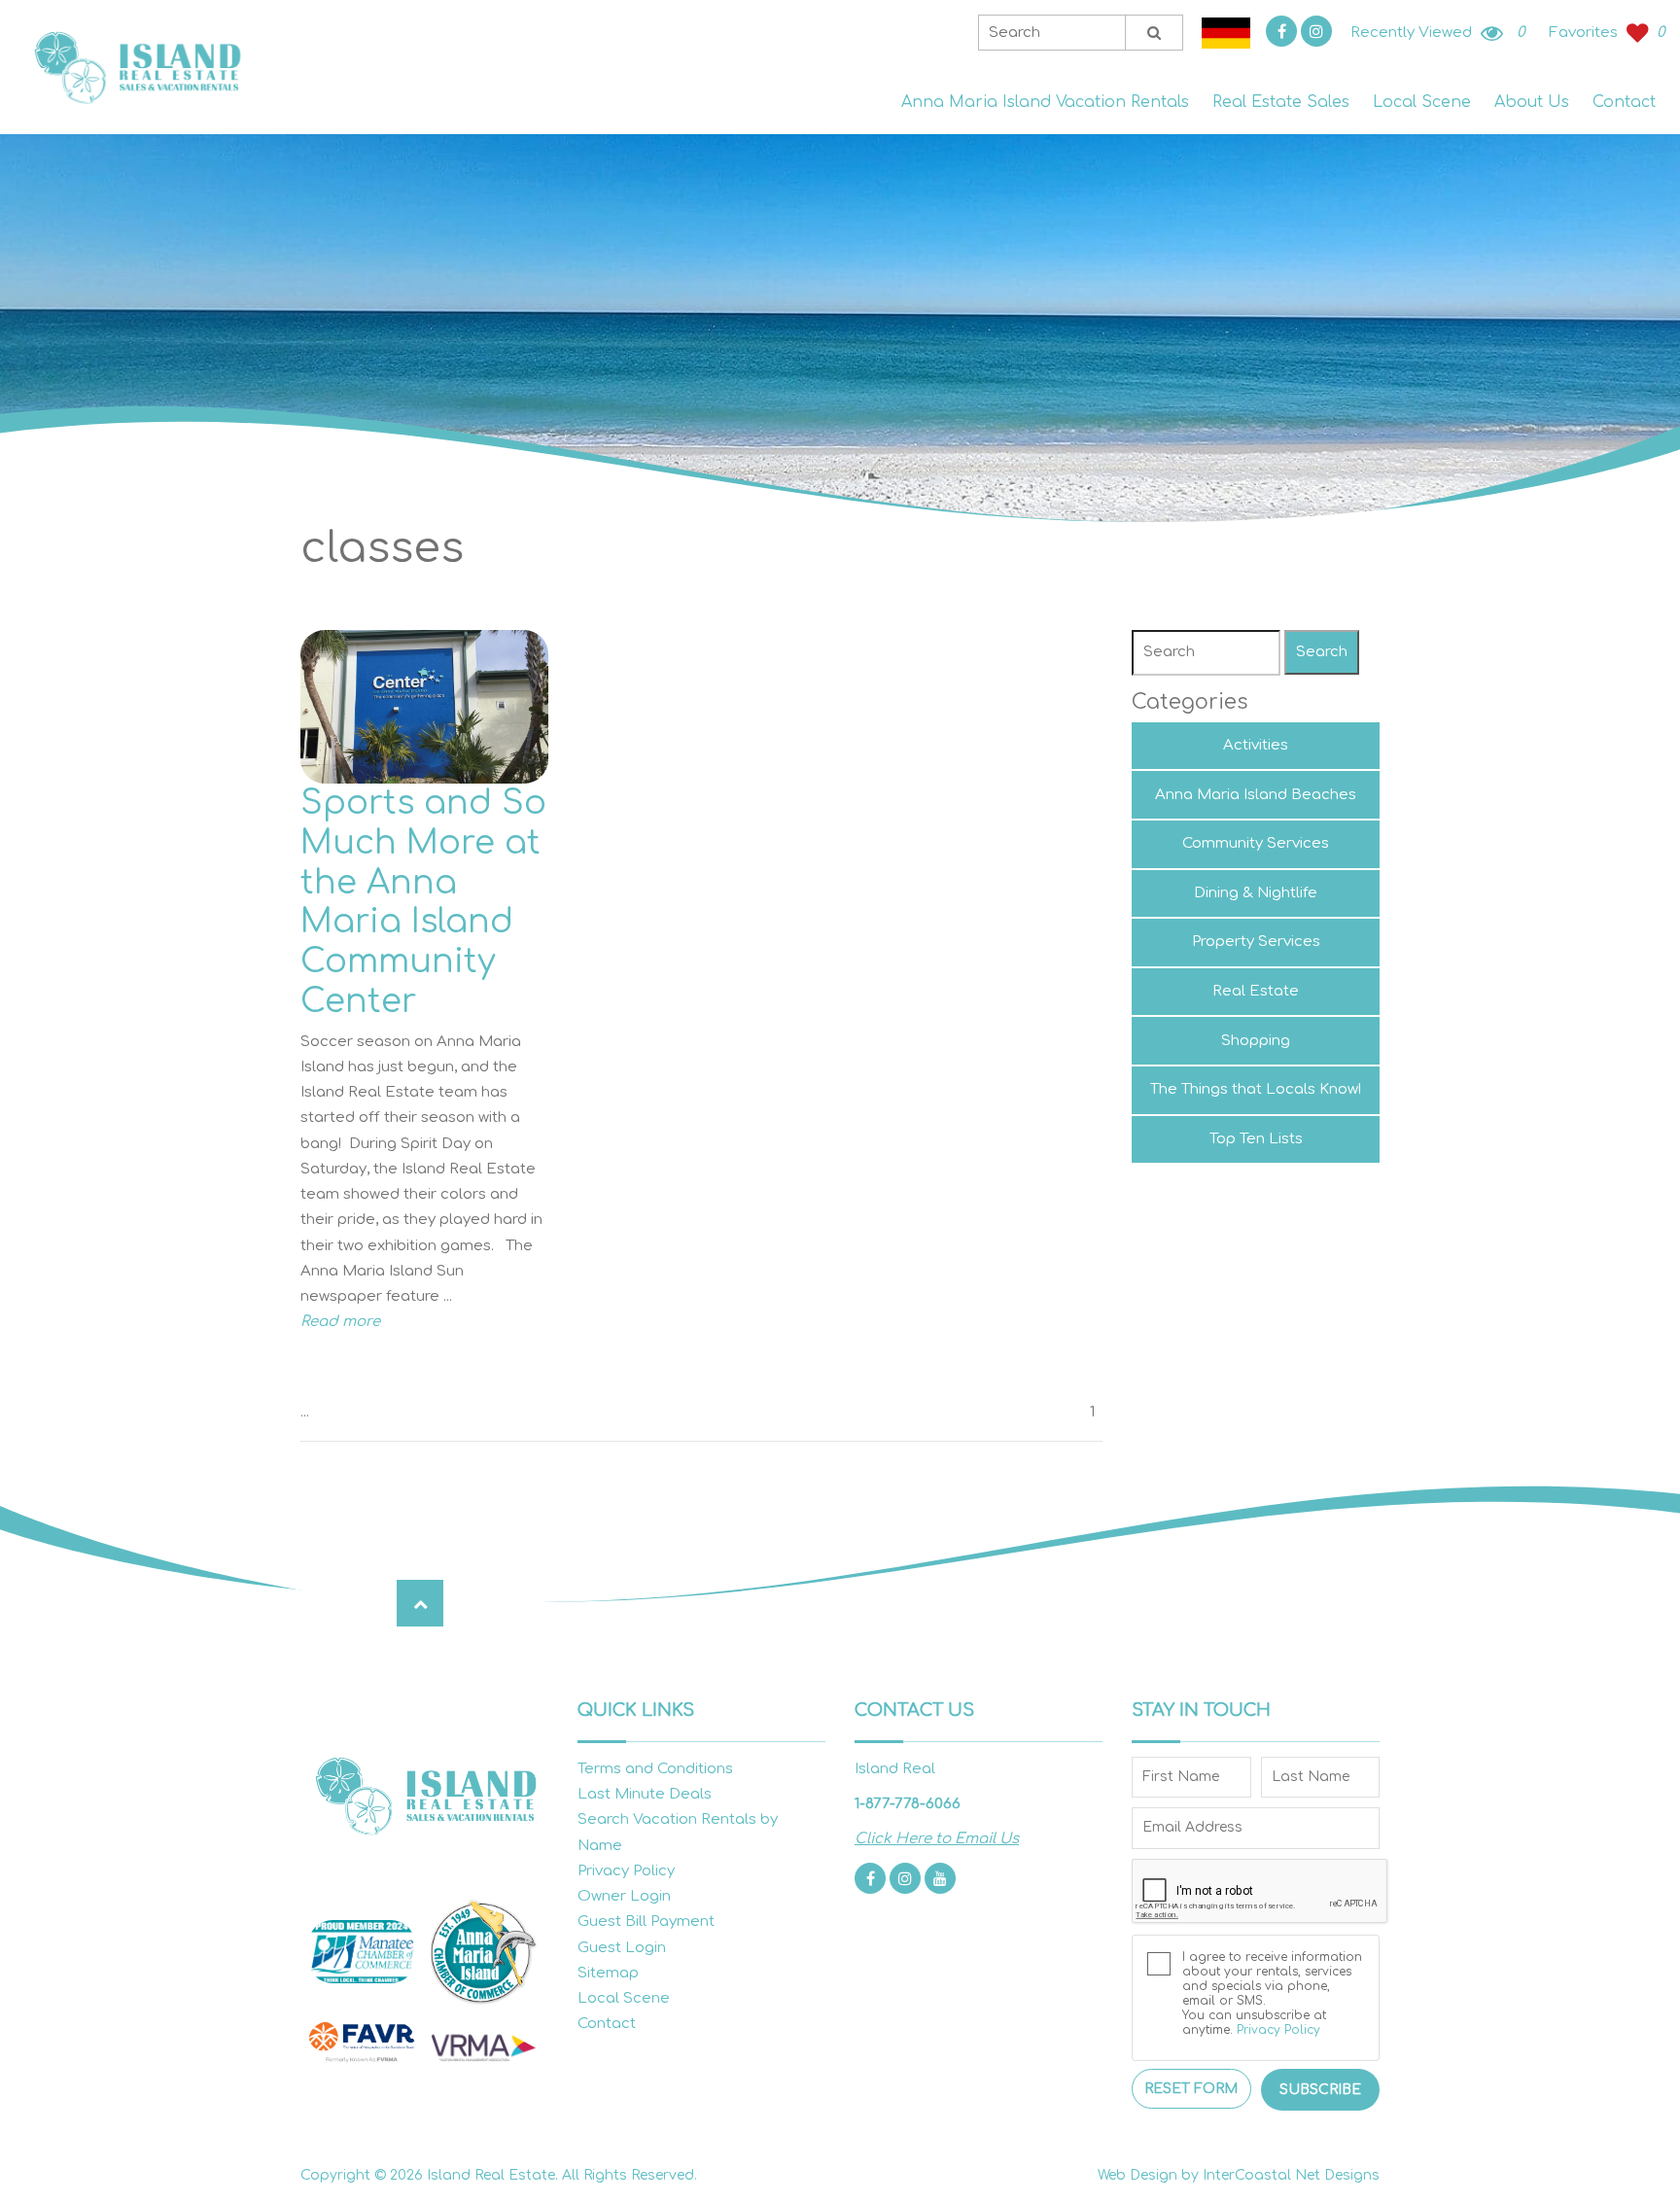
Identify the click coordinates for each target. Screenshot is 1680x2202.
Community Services (1256, 843)
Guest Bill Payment (646, 1922)
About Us (1532, 102)
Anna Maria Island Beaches (1256, 795)
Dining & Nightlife (1256, 893)
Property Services (1256, 942)
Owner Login (624, 1896)
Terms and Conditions (655, 1769)
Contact (1624, 102)
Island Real (136, 68)
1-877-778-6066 (908, 1804)
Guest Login (622, 1948)
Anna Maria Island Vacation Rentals (1045, 102)
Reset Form (1191, 2089)
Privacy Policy (626, 1871)
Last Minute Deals (645, 1794)
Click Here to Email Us (937, 1839)
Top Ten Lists (1256, 1139)
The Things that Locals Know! (1256, 1089)
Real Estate (1256, 991)
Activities (1256, 745)
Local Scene (1422, 102)
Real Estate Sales (1281, 102)
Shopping (1256, 1041)
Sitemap (608, 1973)
